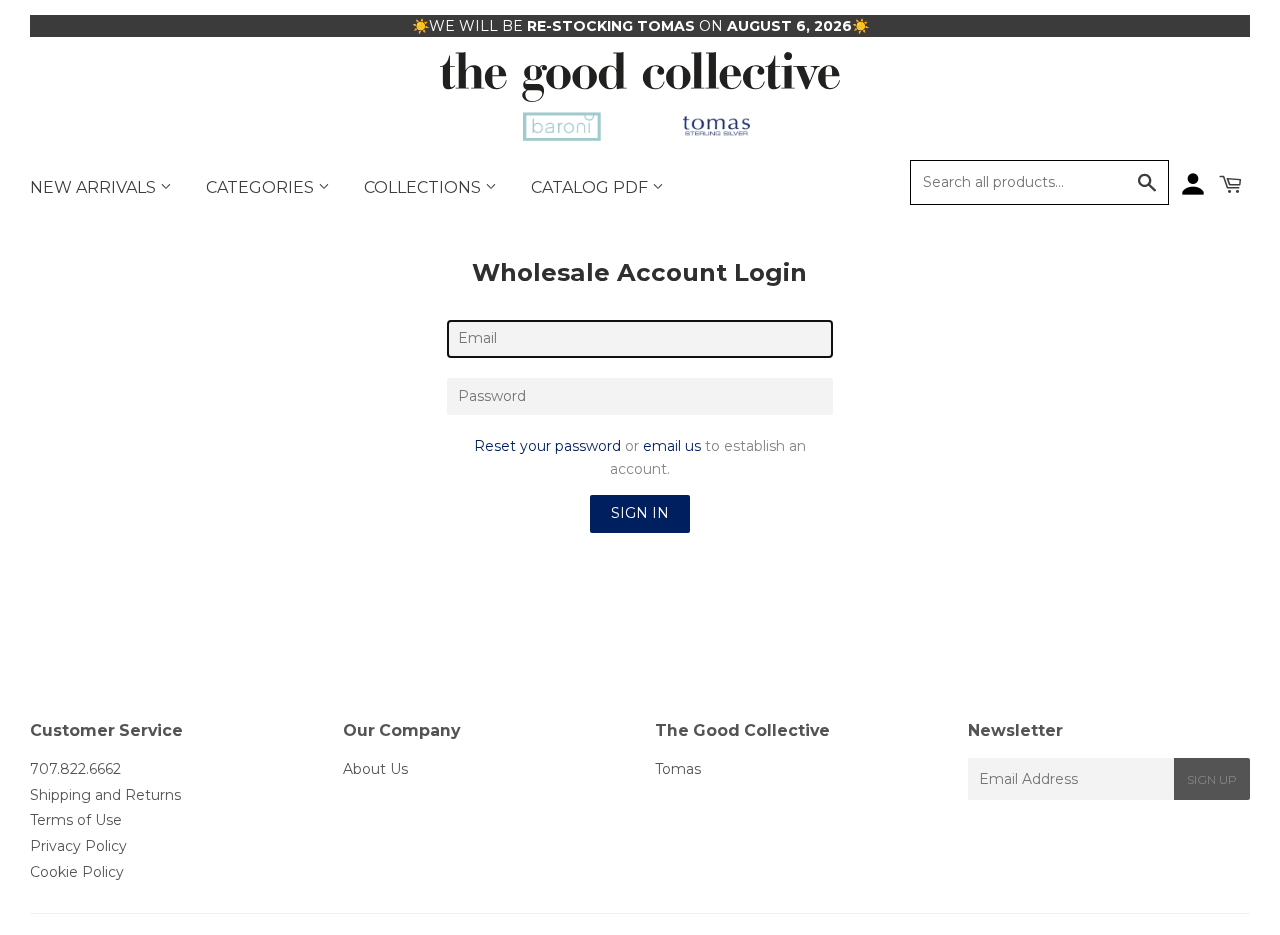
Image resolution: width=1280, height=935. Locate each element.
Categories (262, 187)
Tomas (678, 769)
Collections (424, 187)
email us (672, 446)
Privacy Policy (78, 846)
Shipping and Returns (105, 795)
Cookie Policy (77, 872)
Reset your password (547, 446)
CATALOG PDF (591, 187)
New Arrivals (95, 187)
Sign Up (1212, 779)
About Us (375, 769)
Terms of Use (76, 820)
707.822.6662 (75, 769)
